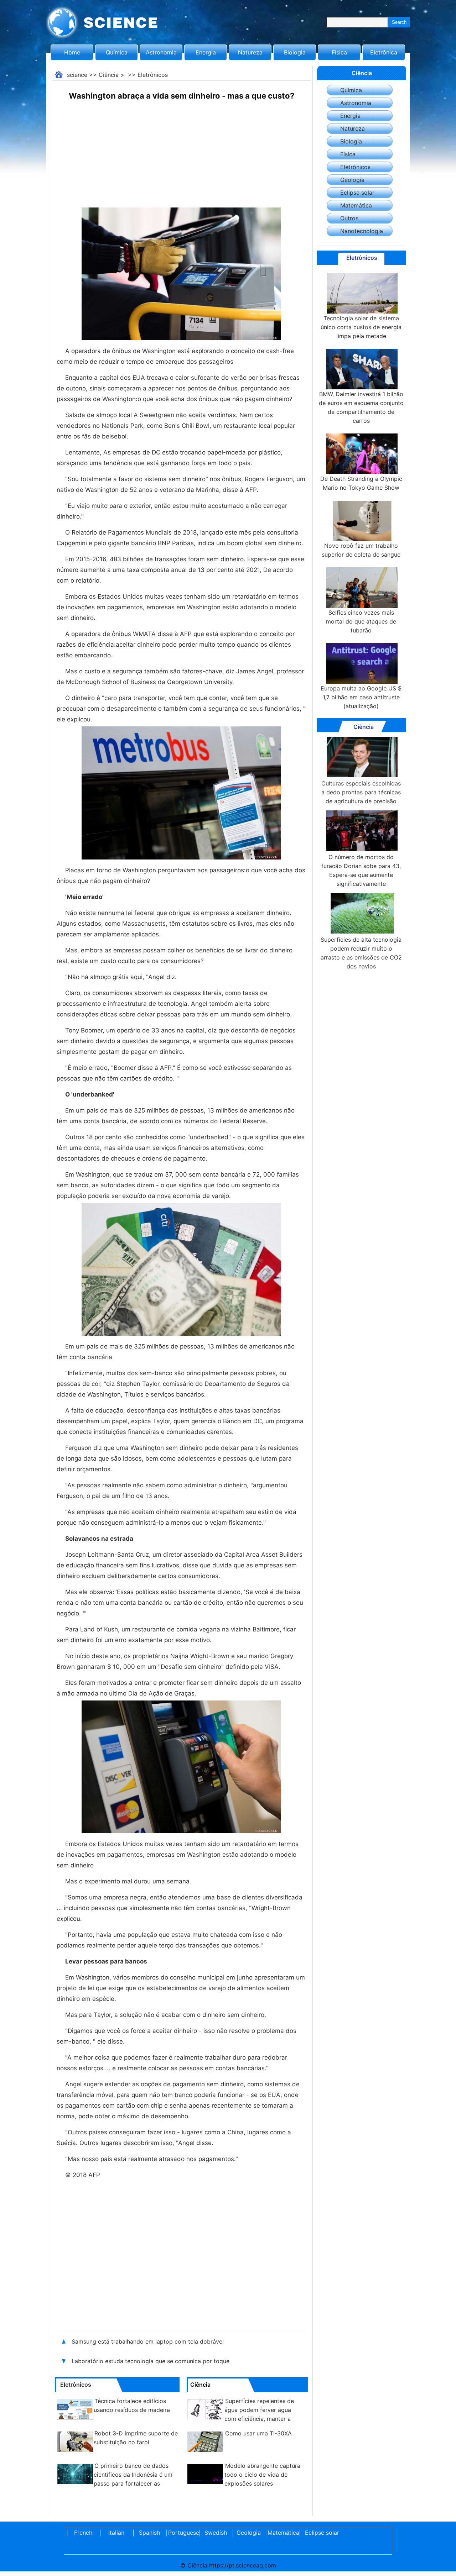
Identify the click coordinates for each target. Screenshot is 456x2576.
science (77, 75)
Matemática (356, 205)
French (83, 2533)
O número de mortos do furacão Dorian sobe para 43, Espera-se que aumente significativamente (361, 870)
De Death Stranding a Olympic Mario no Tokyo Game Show (361, 483)
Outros (349, 218)
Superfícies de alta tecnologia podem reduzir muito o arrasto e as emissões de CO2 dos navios (361, 953)
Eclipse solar (357, 193)
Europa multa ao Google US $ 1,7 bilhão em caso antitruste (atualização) (361, 697)
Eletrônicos (153, 75)
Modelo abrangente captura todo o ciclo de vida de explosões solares (262, 2475)
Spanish (149, 2533)
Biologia (295, 52)
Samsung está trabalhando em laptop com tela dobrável (148, 2341)
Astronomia (161, 52)
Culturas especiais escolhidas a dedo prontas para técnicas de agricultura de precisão (361, 792)
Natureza (250, 52)
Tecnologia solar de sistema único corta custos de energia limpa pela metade (361, 327)
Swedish (216, 2533)
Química (117, 52)
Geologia (352, 180)
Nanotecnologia (362, 231)
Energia (206, 52)
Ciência (109, 75)
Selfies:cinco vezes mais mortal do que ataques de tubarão (361, 621)
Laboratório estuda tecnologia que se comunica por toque (151, 2361)
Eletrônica (384, 52)
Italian (116, 2533)
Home (72, 52)
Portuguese (182, 2533)
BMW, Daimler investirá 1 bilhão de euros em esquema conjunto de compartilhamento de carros (361, 407)
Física (339, 52)
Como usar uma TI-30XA (258, 2433)
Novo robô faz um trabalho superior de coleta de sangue (361, 550)
